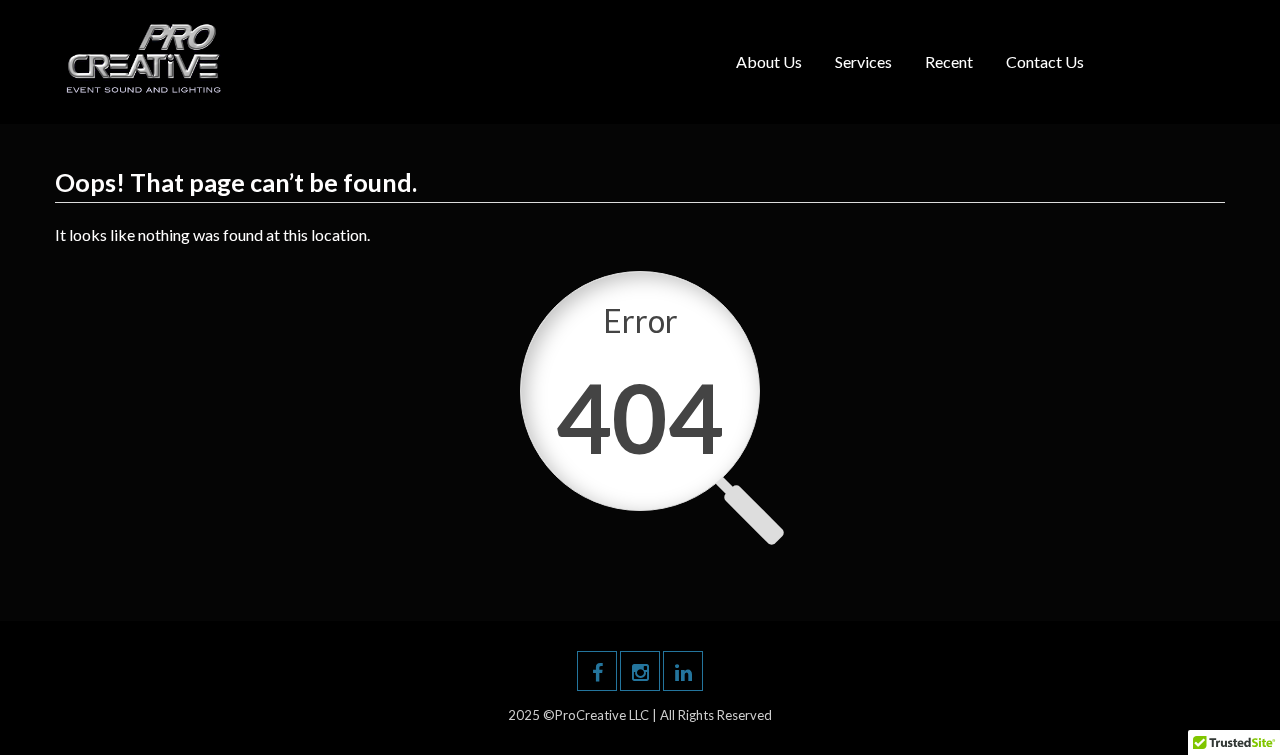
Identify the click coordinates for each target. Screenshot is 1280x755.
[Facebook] (597, 671)
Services (863, 61)
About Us (769, 61)
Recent (949, 61)
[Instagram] (640, 671)
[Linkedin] (683, 671)
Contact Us (1045, 61)
